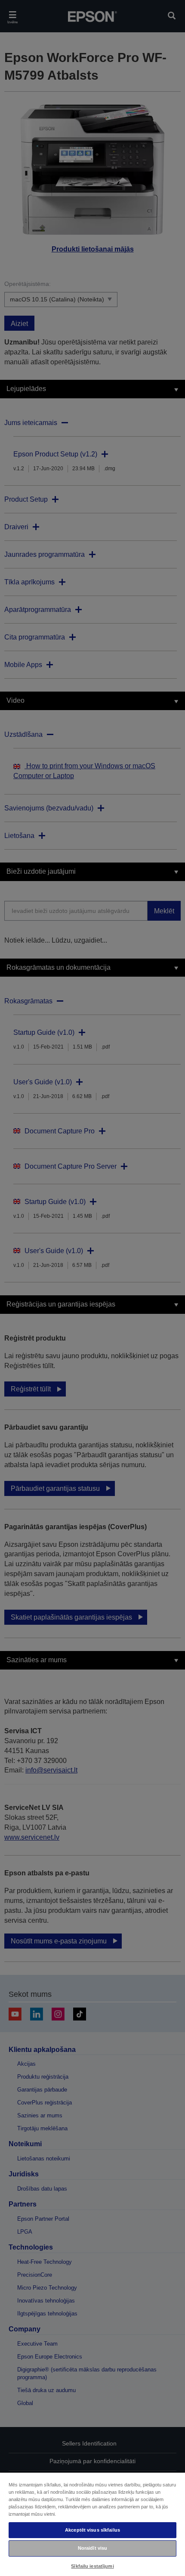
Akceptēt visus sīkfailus (92, 2530)
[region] (92, 2524)
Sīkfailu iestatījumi (92, 2566)
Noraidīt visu (92, 2548)
